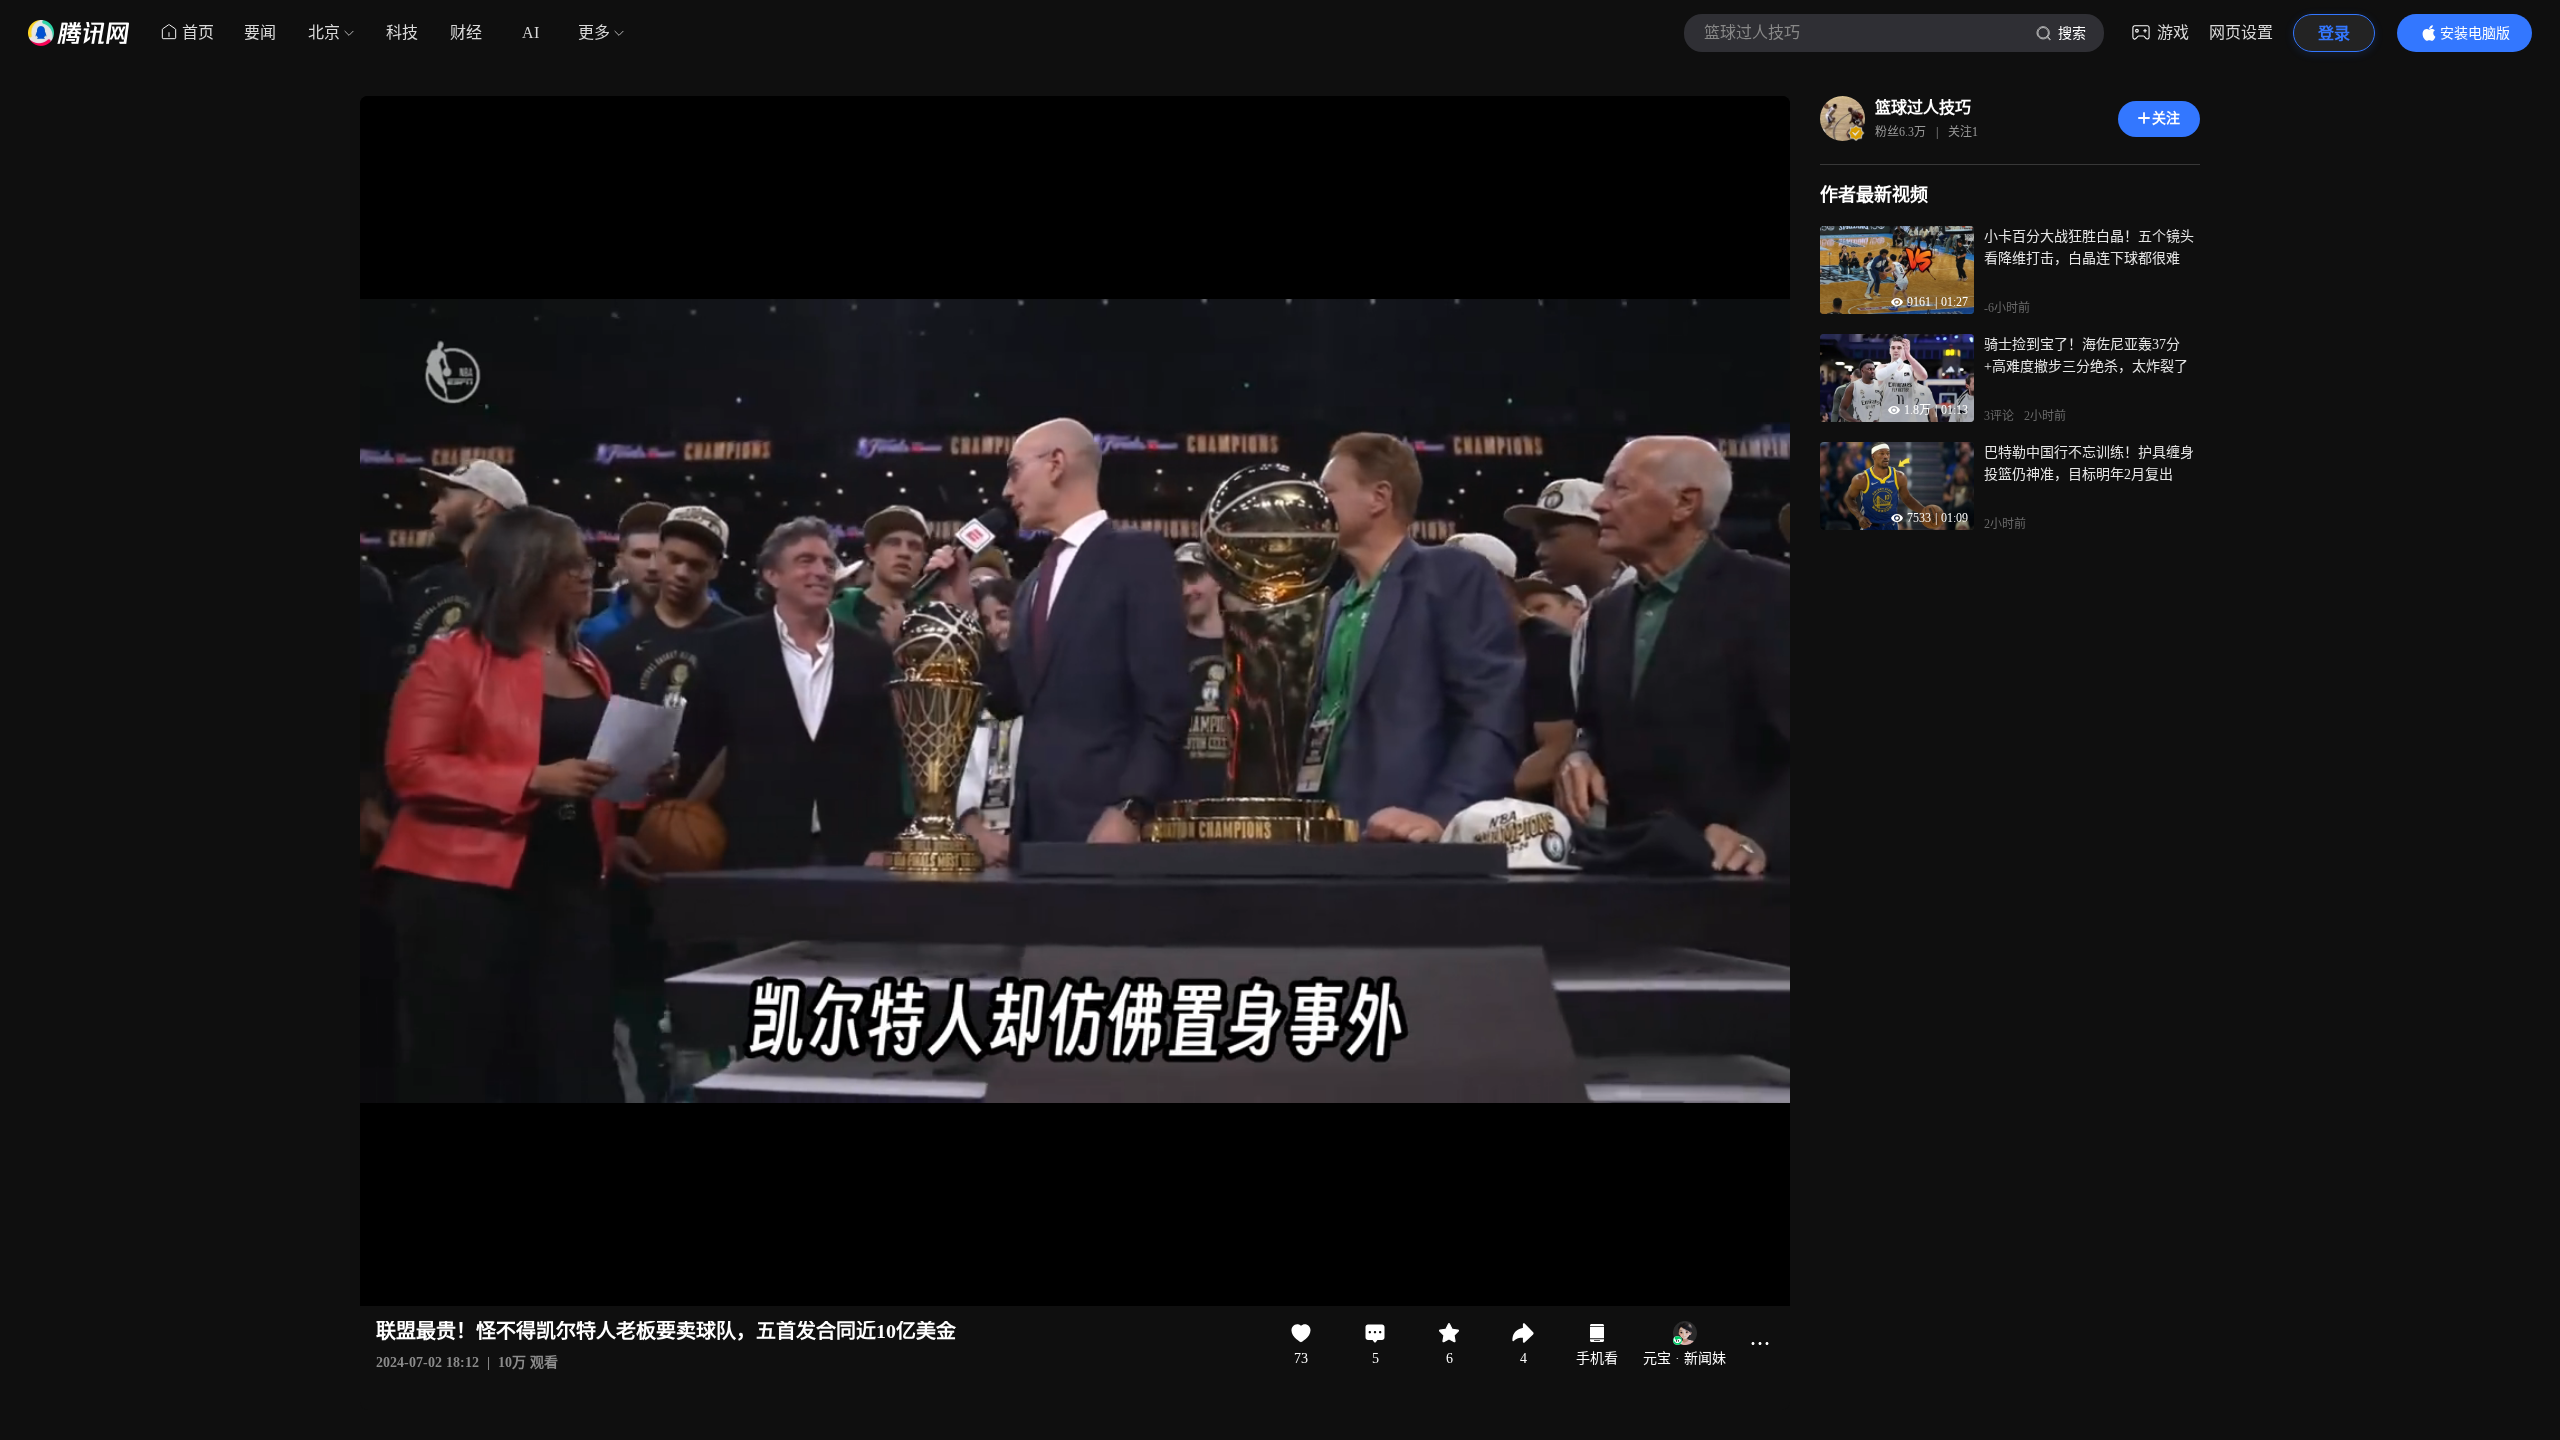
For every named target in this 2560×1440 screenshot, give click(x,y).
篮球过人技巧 (1923, 107)
